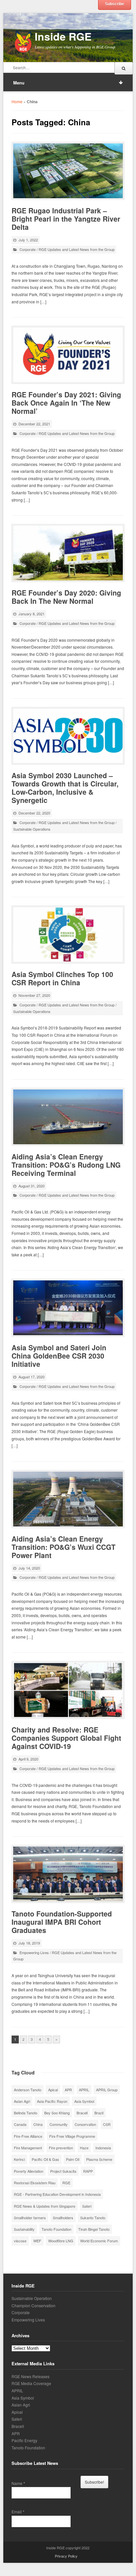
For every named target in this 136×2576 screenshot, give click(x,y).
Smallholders (63, 2218)
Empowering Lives (34, 1952)
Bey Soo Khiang (57, 2113)
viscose (20, 2241)
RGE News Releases (31, 2376)
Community (59, 2124)
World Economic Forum (99, 2241)
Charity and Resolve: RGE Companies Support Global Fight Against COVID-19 (66, 1738)
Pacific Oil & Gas (45, 2159)
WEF (37, 2241)
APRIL (84, 2090)
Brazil (99, 2113)
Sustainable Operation (32, 2298)
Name (18, 2483)
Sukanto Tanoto (93, 2218)
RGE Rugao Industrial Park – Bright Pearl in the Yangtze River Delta (66, 219)
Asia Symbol (84, 2101)
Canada (20, 2124)
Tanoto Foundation (56, 2229)
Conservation (85, 2124)
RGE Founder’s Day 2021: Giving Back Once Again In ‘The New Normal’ (66, 403)
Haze (84, 2148)
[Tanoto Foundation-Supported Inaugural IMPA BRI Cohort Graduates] (68, 1874)
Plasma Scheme (99, 2159)
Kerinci (19, 2159)
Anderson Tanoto (28, 2090)
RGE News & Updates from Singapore (45, 2206)
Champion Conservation (34, 2305)
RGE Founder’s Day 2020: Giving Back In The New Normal (66, 597)
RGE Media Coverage (31, 2383)
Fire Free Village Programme (72, 2136)
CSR (107, 2124)
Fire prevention (61, 2148)
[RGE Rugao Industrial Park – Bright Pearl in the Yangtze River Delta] (68, 171)
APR (68, 2090)
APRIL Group (107, 2090)
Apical (53, 2090)
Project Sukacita (63, 2171)
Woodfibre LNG (61, 2241)
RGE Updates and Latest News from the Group (77, 249)
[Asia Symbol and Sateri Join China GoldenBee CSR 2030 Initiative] (68, 1308)
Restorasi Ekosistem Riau (35, 2183)
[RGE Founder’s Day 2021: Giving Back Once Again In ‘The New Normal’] (68, 355)
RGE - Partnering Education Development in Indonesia (57, 2194)
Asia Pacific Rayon (52, 2101)
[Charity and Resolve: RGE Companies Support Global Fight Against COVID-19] (68, 1690)
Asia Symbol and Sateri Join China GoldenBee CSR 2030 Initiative (59, 1356)
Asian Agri (22, 2101)
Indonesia (103, 2148)
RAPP (88, 2171)
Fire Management (28, 2148)
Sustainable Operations (32, 829)
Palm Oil (73, 2159)
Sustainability (24, 2229)
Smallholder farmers (30, 2218)
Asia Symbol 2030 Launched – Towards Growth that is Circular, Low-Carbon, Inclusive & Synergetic (65, 788)
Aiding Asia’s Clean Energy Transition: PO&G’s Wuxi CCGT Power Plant (64, 1547)
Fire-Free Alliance (28, 2136)
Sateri (87, 2206)
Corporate (28, 249)
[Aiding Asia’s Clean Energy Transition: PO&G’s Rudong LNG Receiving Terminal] (68, 1117)
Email (18, 2512)
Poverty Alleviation (29, 2171)
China (38, 2124)
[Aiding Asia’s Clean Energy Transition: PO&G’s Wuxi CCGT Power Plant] (68, 1499)
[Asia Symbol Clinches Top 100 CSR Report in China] (68, 935)
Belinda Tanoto (26, 2113)
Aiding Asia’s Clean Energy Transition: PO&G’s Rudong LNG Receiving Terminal (66, 1165)
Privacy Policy (66, 2556)
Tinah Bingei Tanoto (94, 2229)
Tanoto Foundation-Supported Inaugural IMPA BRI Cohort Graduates (62, 1922)
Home (17, 101)
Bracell (82, 2113)
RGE (66, 2183)
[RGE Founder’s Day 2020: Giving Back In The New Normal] (68, 553)
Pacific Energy (24, 2440)
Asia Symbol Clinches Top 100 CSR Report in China (62, 978)
